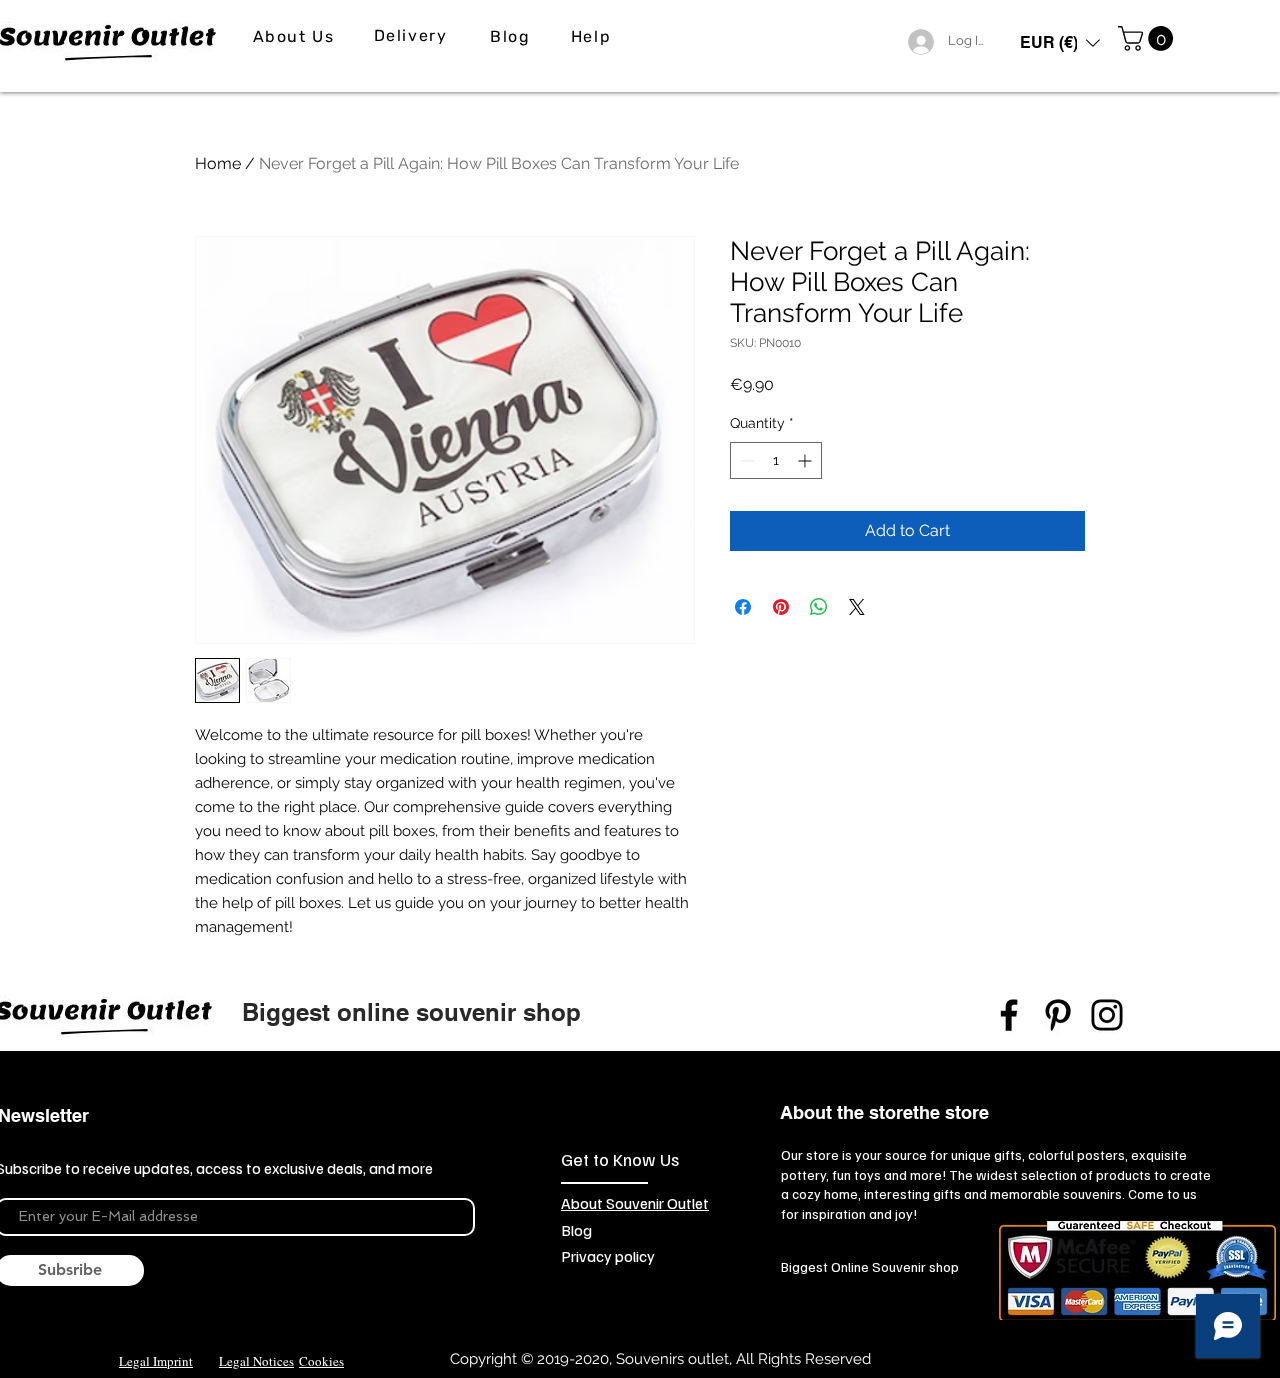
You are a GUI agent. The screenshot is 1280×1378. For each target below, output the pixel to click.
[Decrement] (745, 460)
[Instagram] (1107, 1015)
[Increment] (806, 460)
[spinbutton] (776, 460)
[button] (1060, 42)
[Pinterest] (1058, 1015)
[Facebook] (1009, 1015)
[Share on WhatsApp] (819, 607)
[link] (1148, 38)
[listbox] (1060, 42)
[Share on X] (857, 607)
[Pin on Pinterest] (781, 607)
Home (218, 163)
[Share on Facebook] (743, 607)
